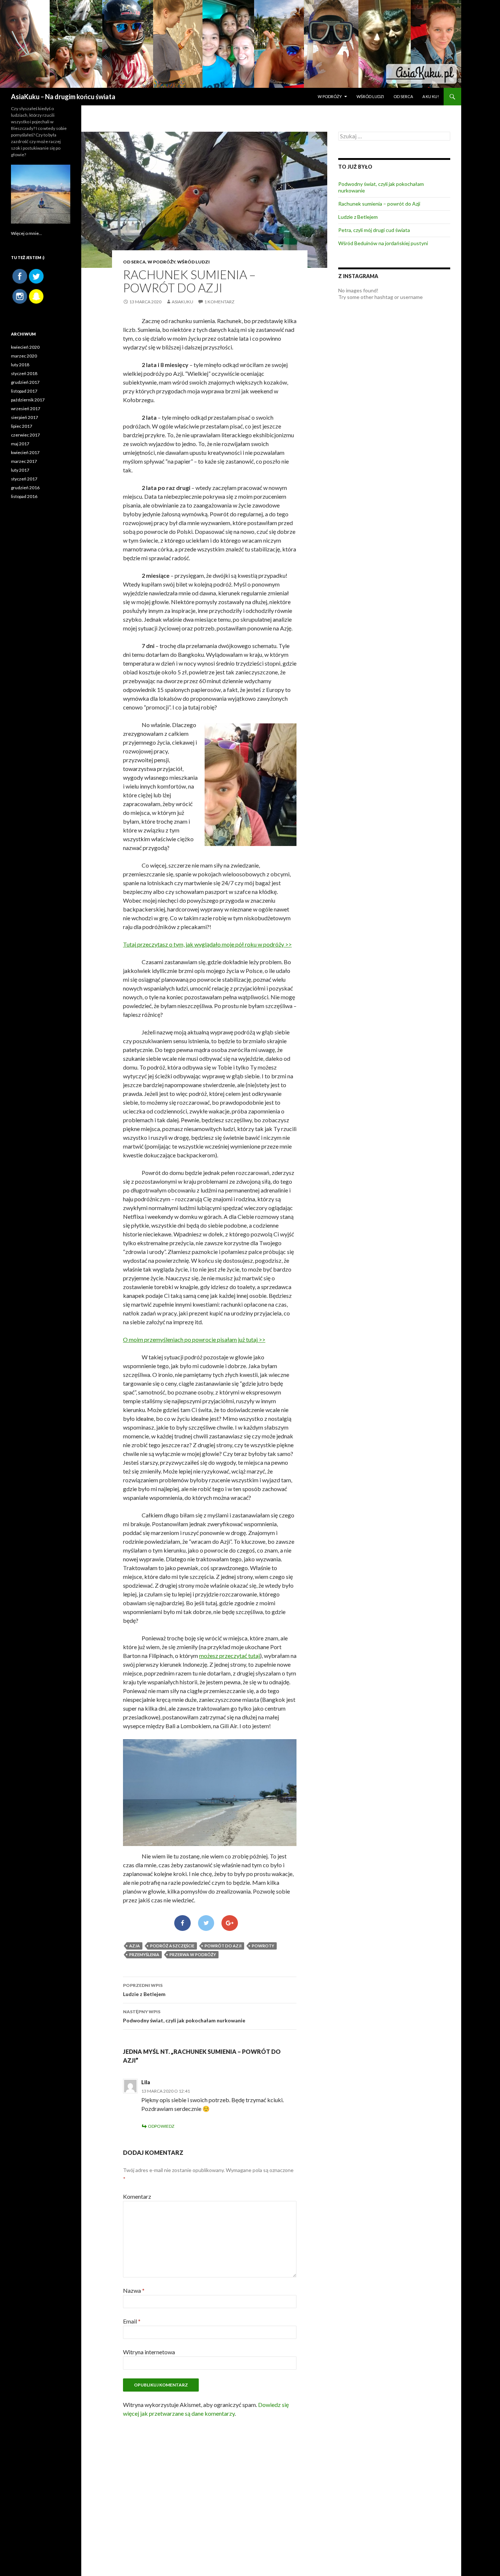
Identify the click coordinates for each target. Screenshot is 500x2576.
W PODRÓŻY (330, 96)
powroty (263, 1946)
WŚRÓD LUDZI (370, 96)
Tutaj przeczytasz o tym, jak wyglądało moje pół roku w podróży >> (207, 944)
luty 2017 (20, 470)
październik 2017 (28, 400)
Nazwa (134, 2290)
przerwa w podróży (193, 1955)
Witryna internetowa (149, 2352)
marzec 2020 (24, 356)
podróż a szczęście (172, 1946)
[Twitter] (206, 1923)
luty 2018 (20, 365)
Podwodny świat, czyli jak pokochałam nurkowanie (184, 2016)
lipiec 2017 (22, 426)
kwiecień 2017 (25, 452)
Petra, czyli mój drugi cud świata (374, 230)
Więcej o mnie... (27, 233)
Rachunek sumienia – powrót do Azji (379, 204)
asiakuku (182, 302)
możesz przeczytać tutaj (230, 1656)
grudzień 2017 (25, 382)
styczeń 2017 (24, 479)
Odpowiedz (161, 2126)
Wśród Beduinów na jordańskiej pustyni (383, 243)
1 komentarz (219, 302)
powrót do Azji (223, 1946)
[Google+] (230, 1923)
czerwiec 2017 (25, 435)
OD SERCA (403, 96)
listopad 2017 (24, 391)
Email (132, 2321)
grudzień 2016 (25, 488)
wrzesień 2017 (26, 409)
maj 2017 (20, 444)
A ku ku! (431, 96)
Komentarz (137, 2196)
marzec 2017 (24, 461)
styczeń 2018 (24, 373)
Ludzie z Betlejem (144, 1990)
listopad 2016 (24, 496)
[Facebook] (182, 1923)
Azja (135, 1946)
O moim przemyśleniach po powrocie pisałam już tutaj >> (194, 1339)
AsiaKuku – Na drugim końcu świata (63, 97)
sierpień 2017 (25, 417)
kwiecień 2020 (25, 347)
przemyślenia (144, 1955)
